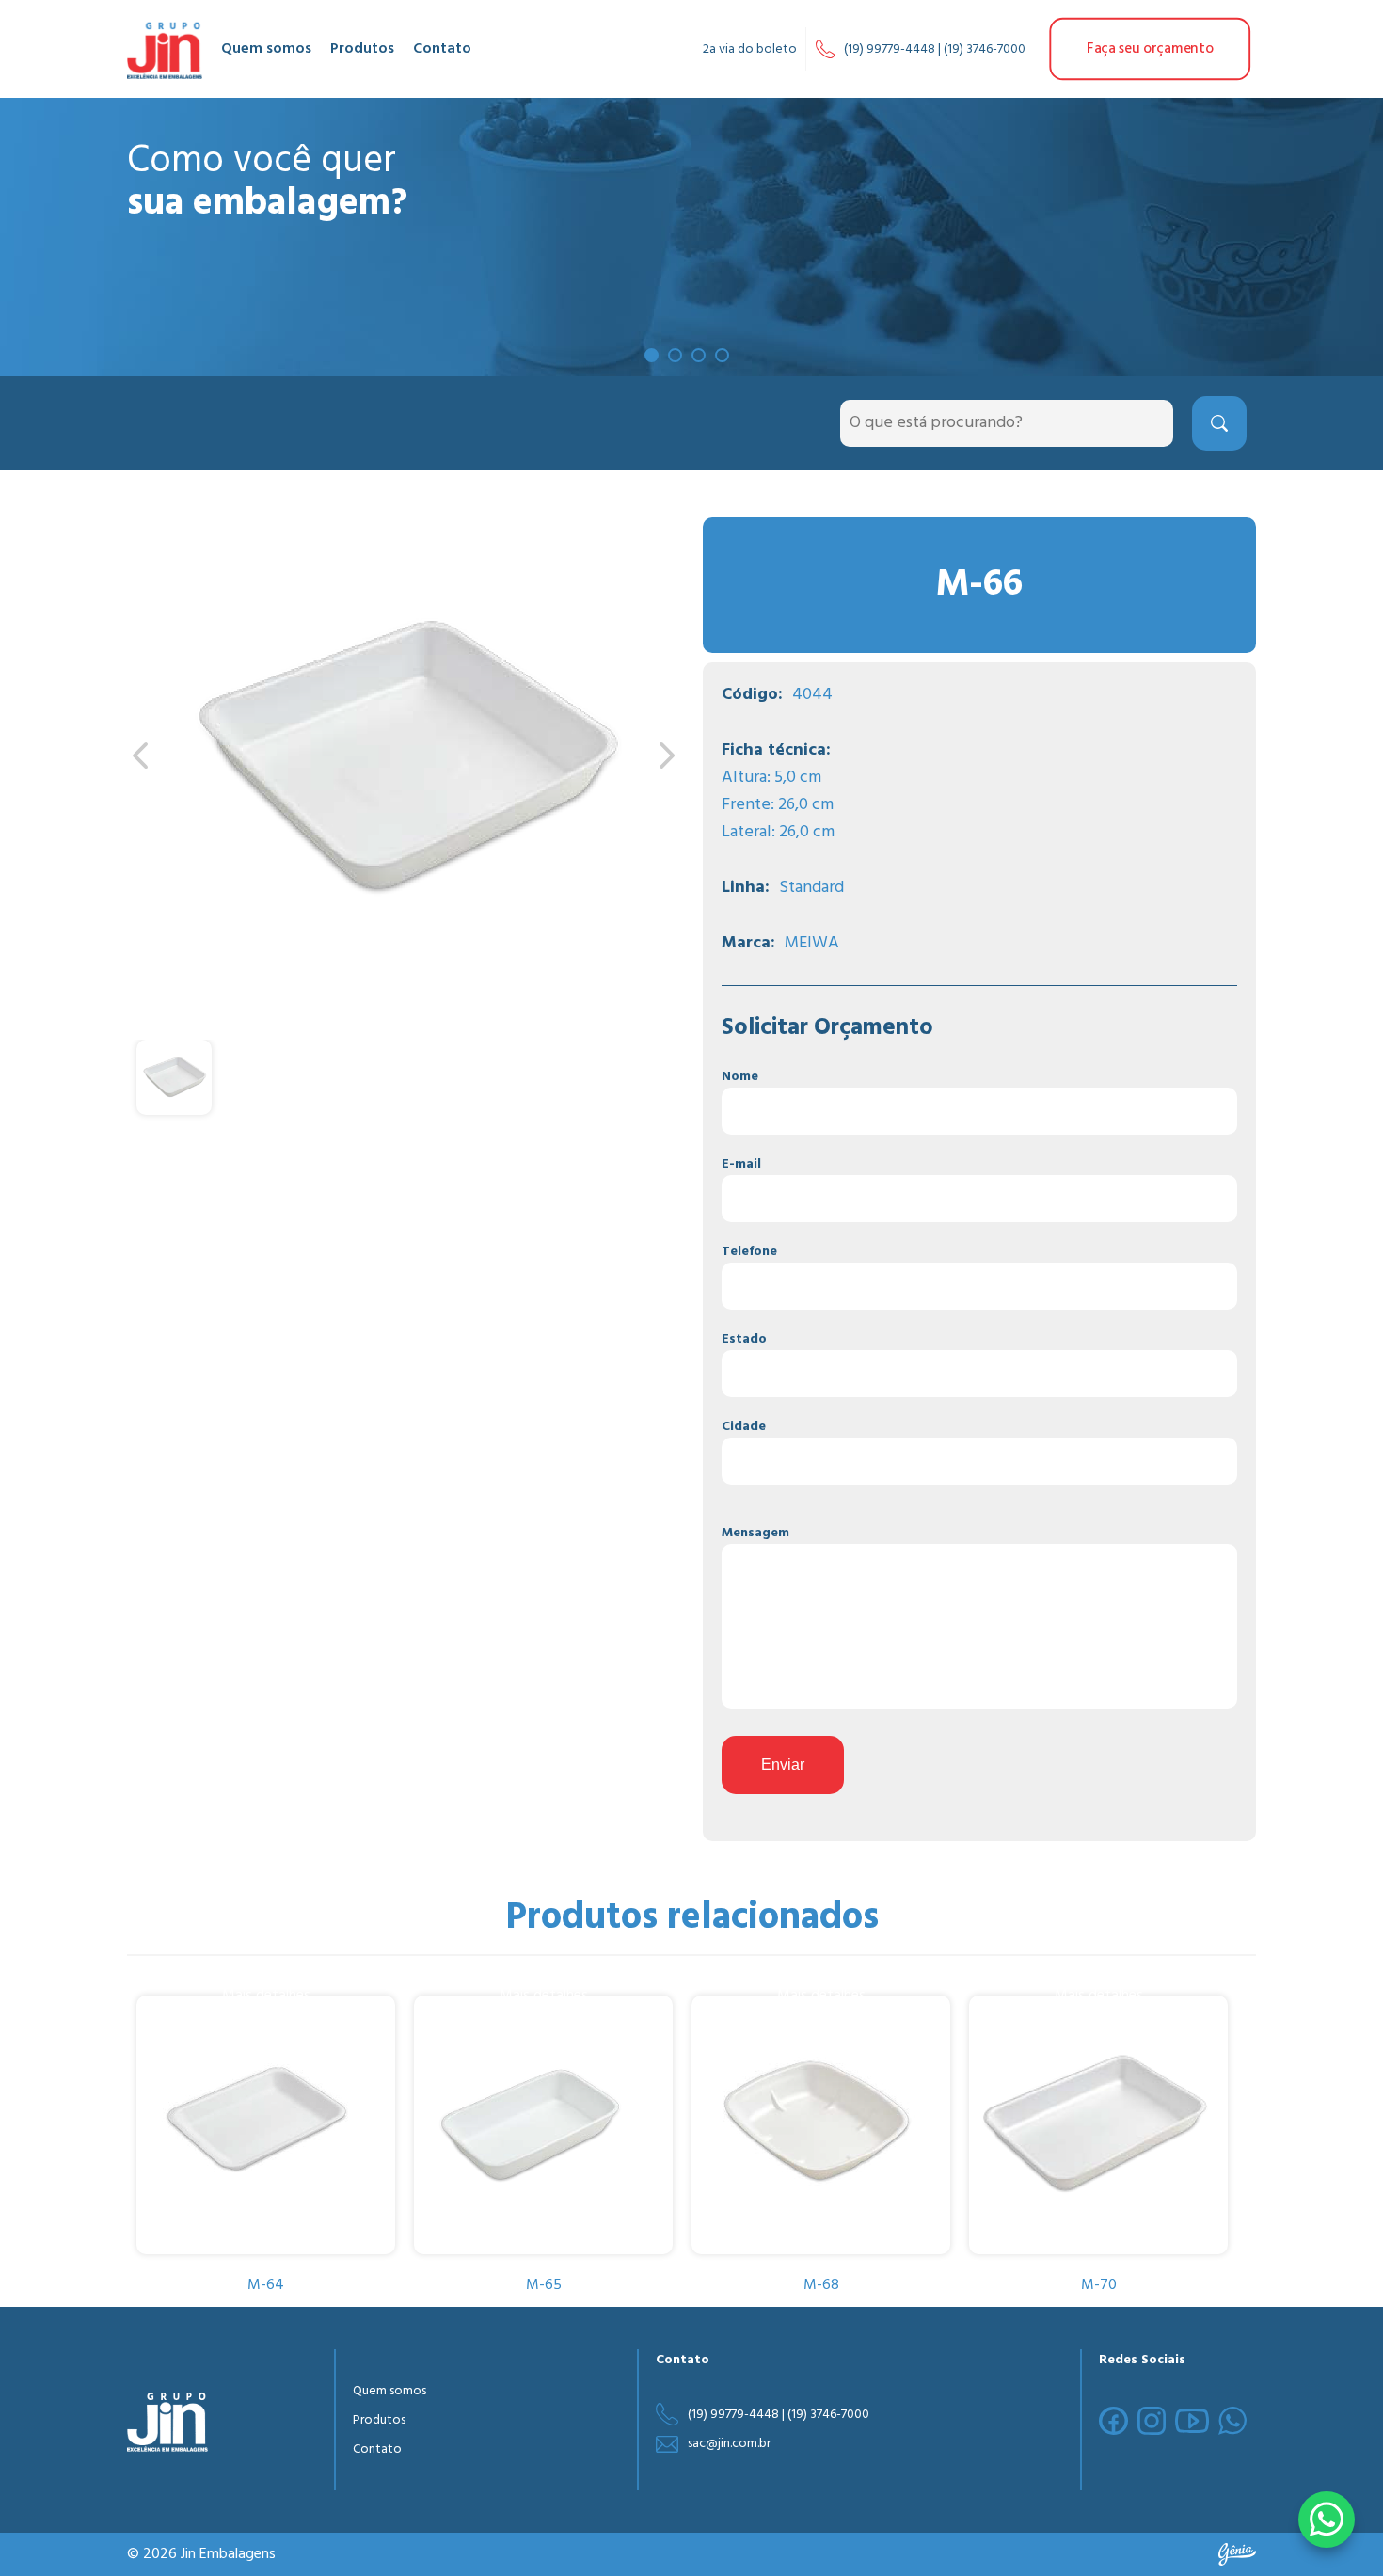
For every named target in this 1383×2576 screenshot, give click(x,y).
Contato (442, 49)
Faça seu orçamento (1150, 49)
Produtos (362, 49)
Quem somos (266, 49)
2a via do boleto (750, 49)
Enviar (783, 1765)
